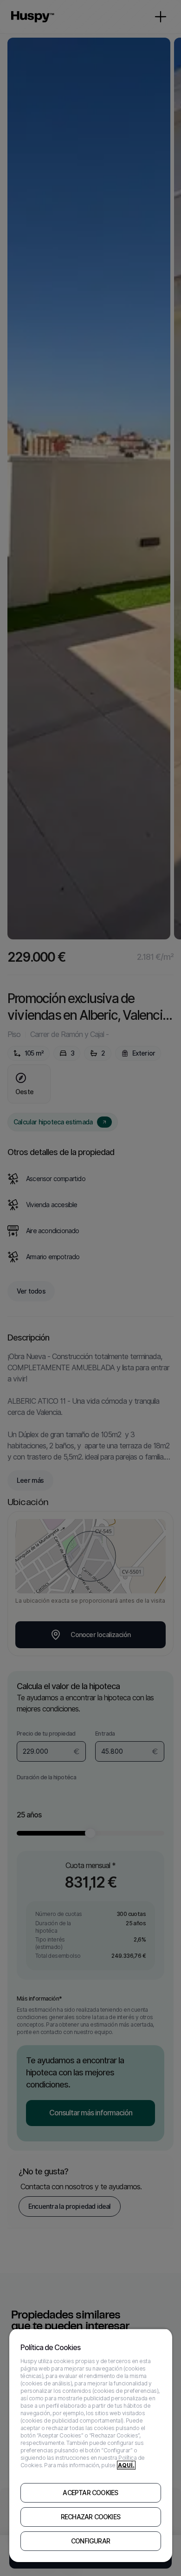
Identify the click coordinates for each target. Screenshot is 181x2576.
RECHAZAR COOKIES (90, 2517)
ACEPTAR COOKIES (90, 2493)
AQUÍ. (126, 2465)
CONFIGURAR (90, 2541)
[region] (91, 2445)
